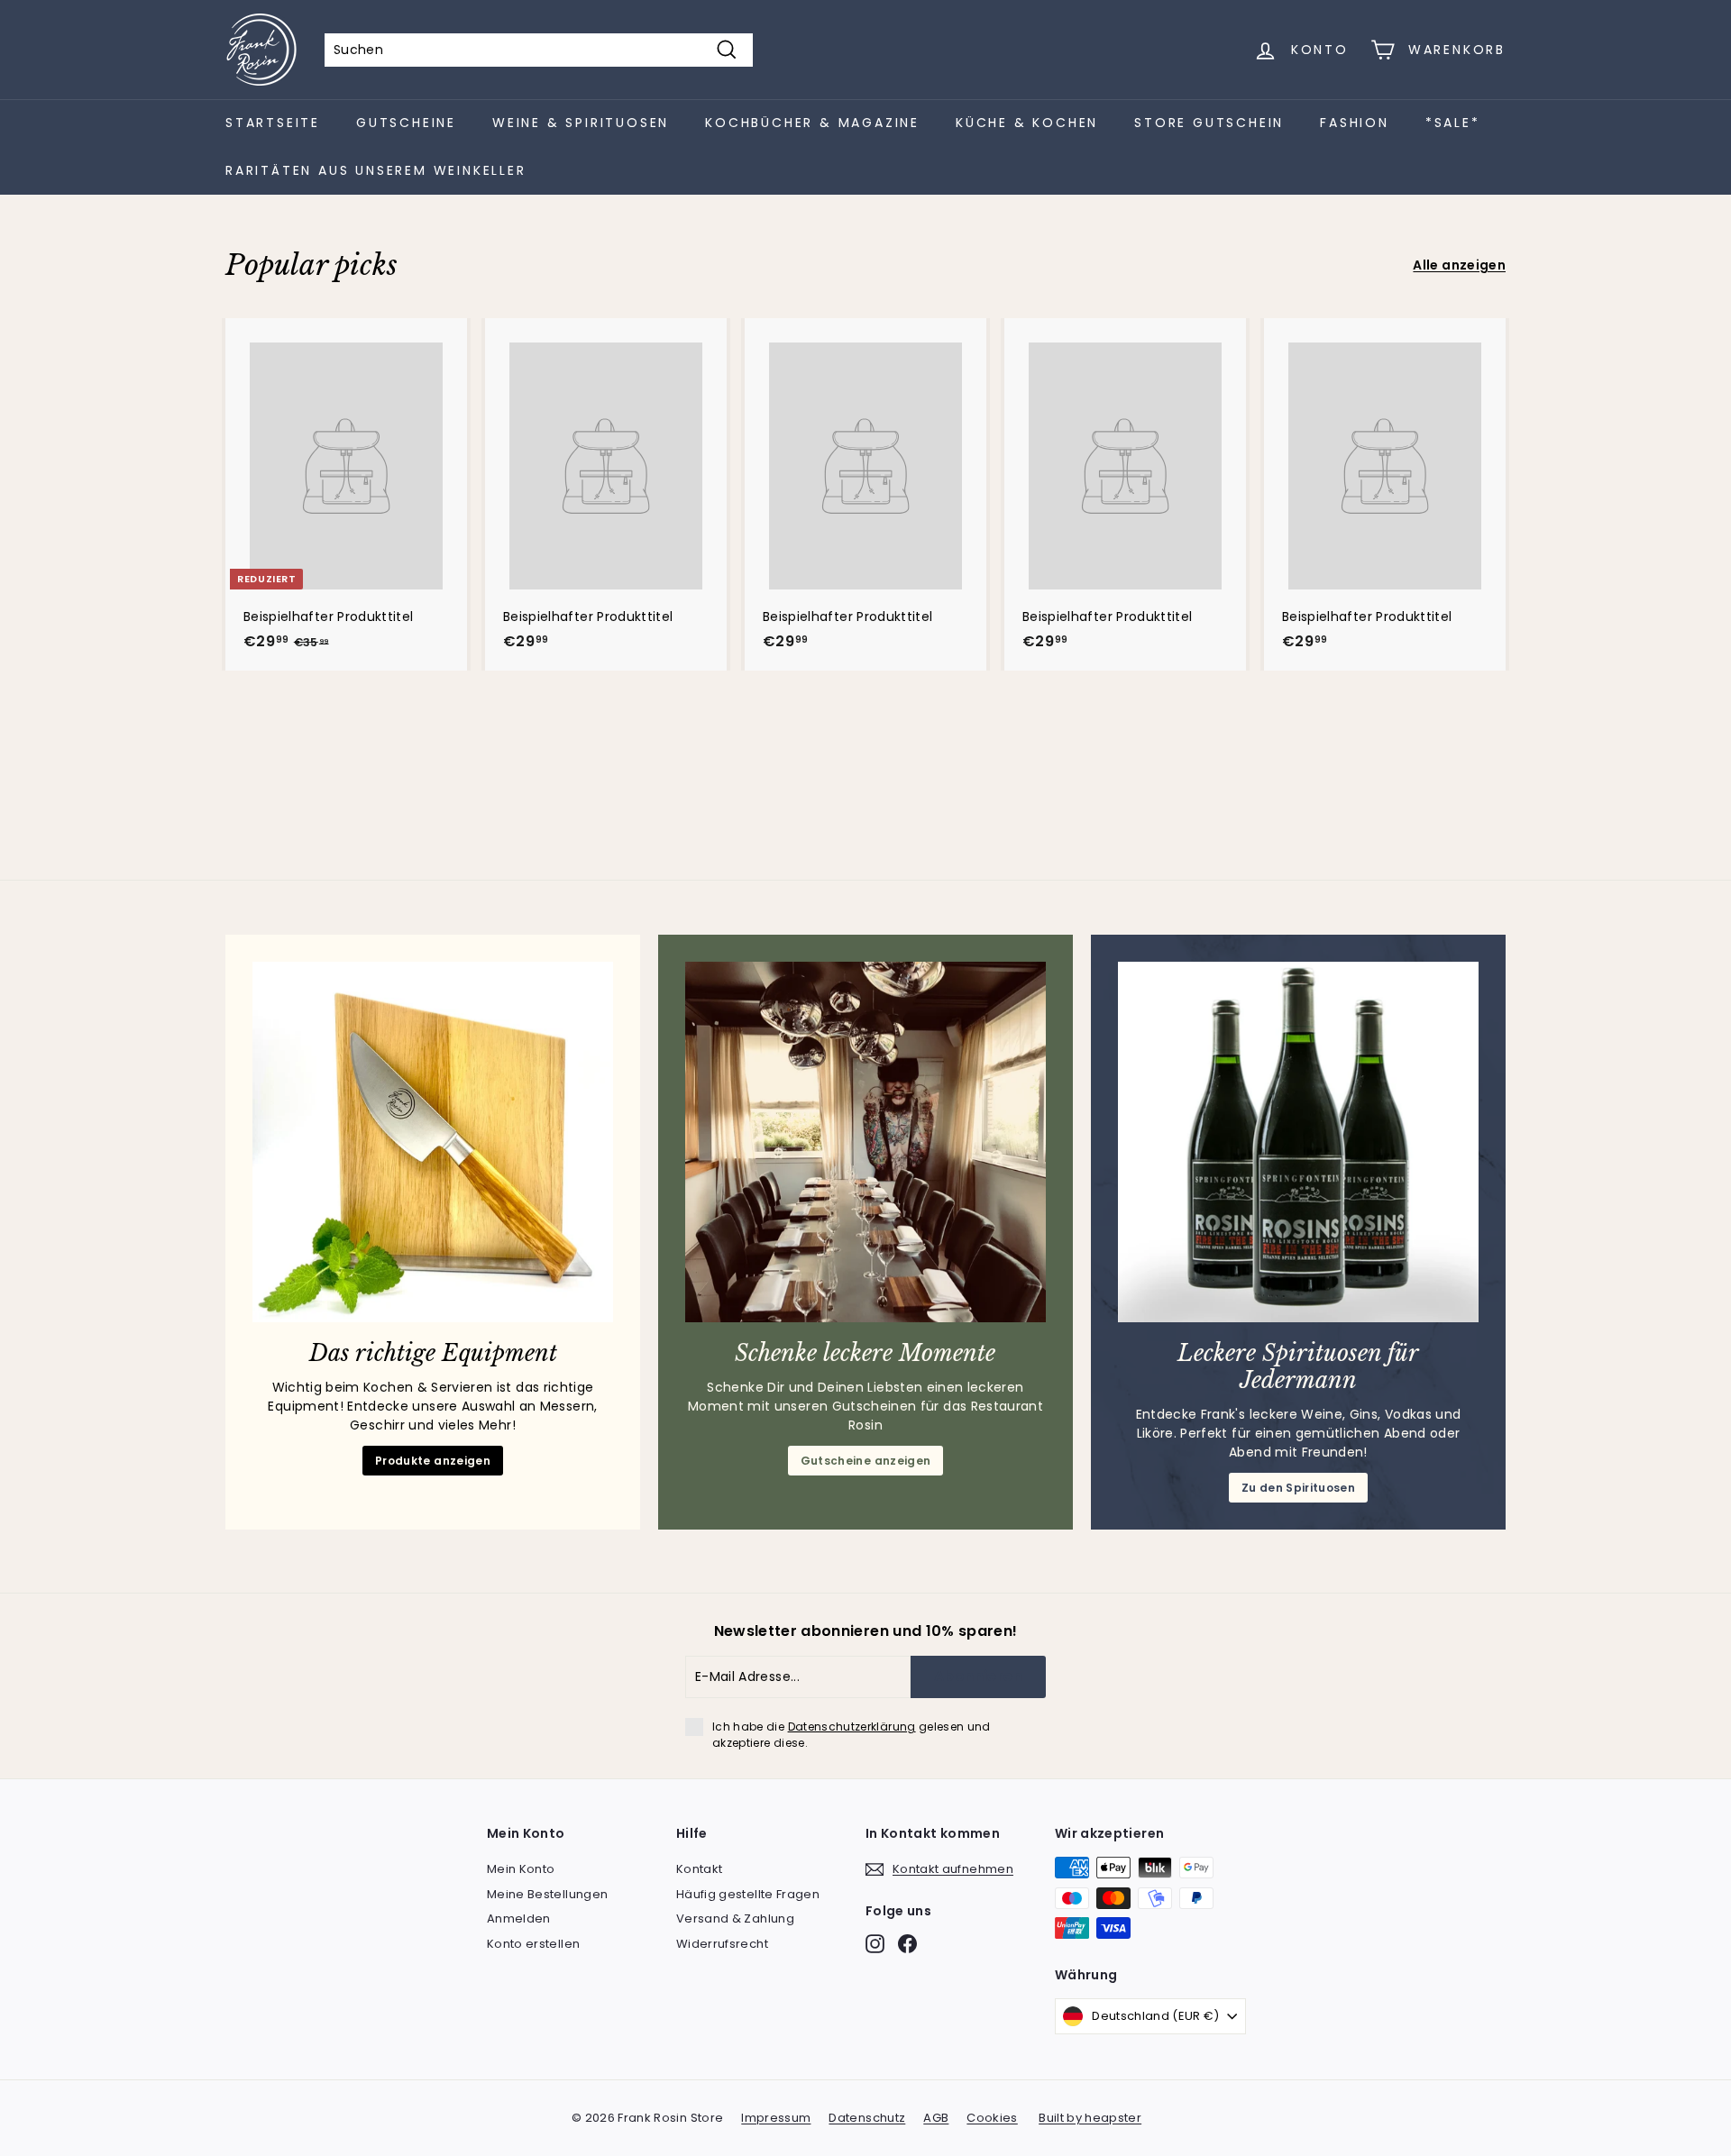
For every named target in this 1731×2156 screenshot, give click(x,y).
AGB (936, 2118)
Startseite (273, 123)
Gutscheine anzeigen (866, 1461)
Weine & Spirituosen (581, 123)
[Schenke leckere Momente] (865, 1142)
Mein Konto (521, 1869)
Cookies (992, 2118)
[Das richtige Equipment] (433, 1142)
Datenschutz (867, 2118)
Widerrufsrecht (722, 1944)
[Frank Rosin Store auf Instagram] (875, 1944)
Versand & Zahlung (735, 1918)
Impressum (776, 2118)
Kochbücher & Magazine (812, 123)
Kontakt (699, 1869)
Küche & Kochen (1027, 123)
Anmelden (519, 1918)
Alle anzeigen (1459, 265)
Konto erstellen (533, 1944)
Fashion (1355, 123)
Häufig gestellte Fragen (748, 1894)
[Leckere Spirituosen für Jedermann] (1298, 1142)
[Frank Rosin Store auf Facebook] (907, 1944)
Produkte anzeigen (433, 1461)
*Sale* (1453, 123)
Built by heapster (1090, 2118)
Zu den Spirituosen (1298, 1488)
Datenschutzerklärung (852, 1727)
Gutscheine (406, 123)
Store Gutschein (1209, 123)
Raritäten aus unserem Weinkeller (376, 170)
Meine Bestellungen (547, 1894)
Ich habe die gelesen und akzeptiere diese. (852, 1735)
